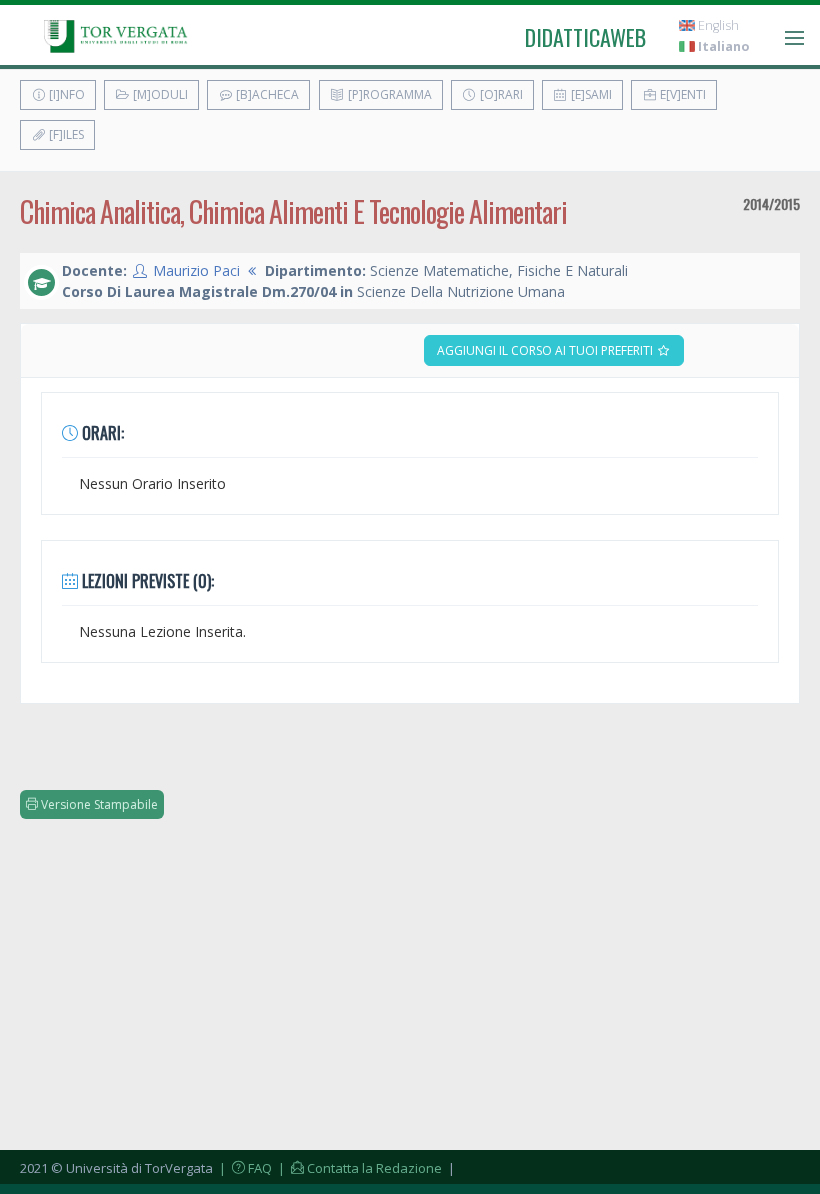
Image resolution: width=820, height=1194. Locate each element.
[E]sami (590, 94)
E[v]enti (681, 94)
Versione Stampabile (98, 804)
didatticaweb (585, 37)
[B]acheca (266, 94)
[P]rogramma (388, 94)
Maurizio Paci (196, 270)
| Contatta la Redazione (358, 1168)
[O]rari (500, 94)
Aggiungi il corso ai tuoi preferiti (546, 350)
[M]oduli (159, 94)
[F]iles (65, 134)
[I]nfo (65, 94)
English (717, 25)
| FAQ (244, 1168)
